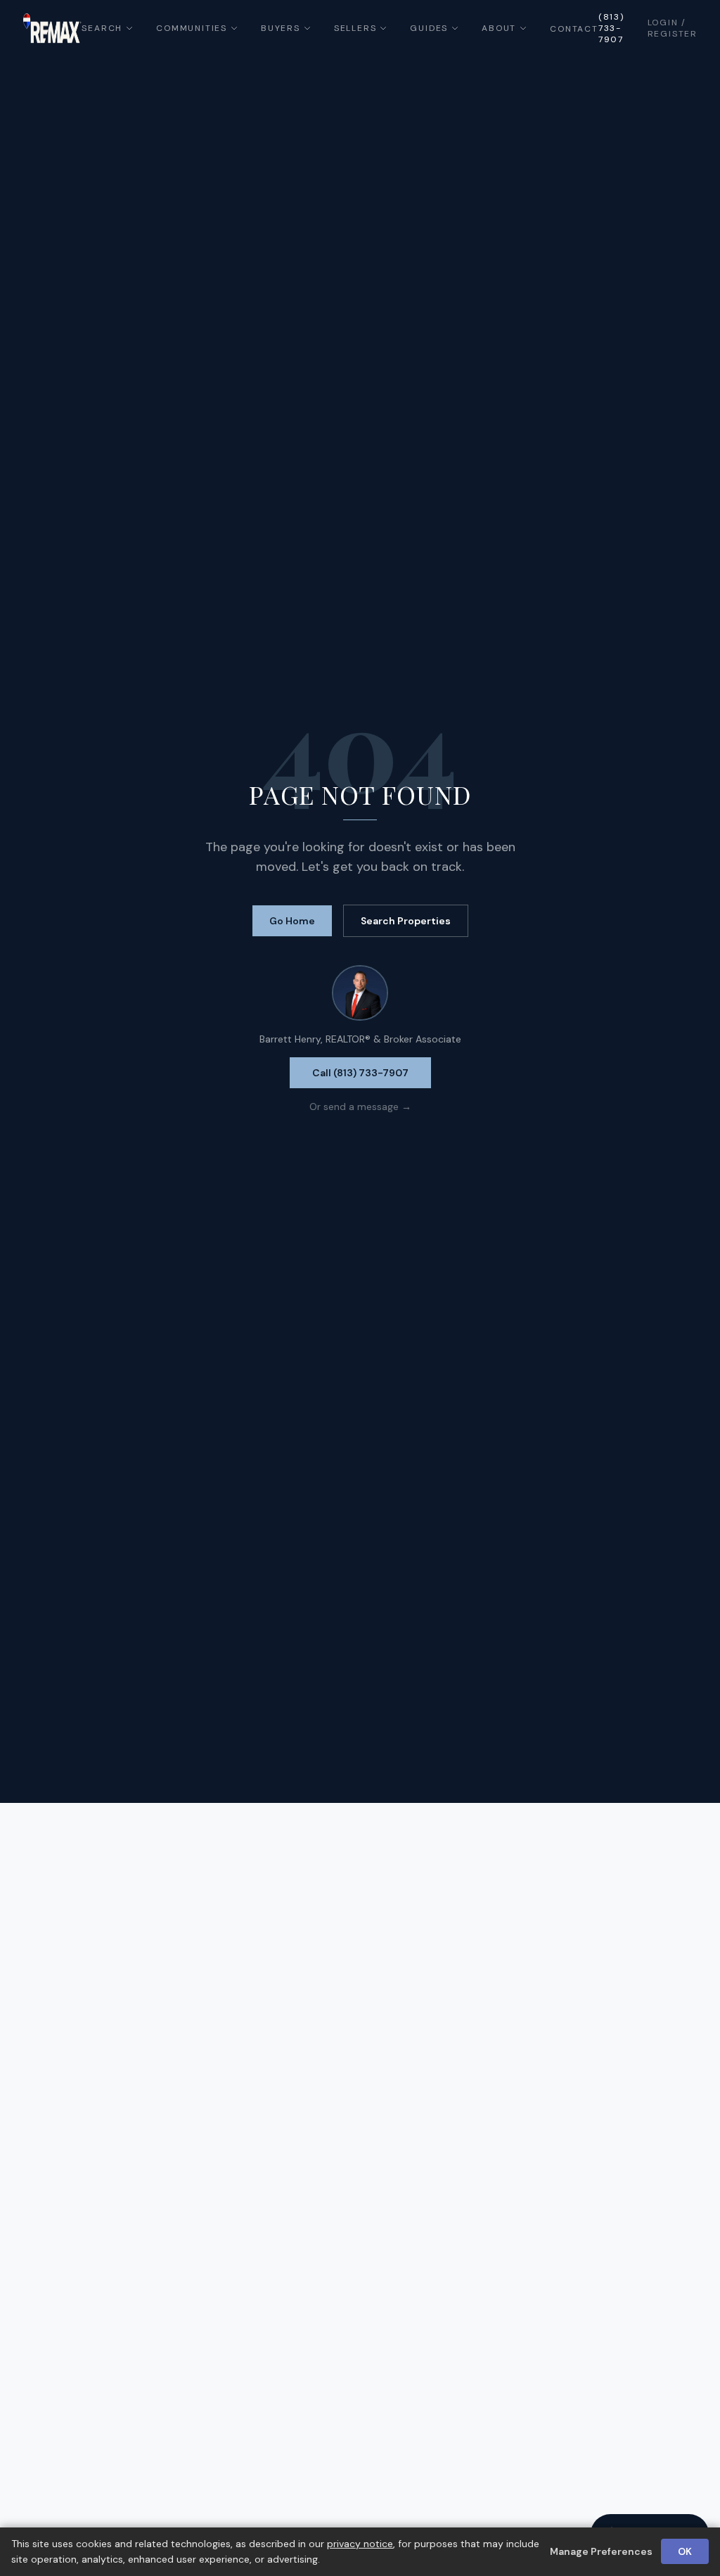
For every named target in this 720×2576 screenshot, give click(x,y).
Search (102, 28)
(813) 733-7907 (611, 28)
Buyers (281, 28)
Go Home (292, 921)
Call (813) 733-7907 (360, 1073)
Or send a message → (360, 1107)
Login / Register (673, 28)
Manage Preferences (601, 2551)
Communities (192, 28)
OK (685, 2551)
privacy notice (360, 2544)
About (499, 28)
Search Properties (406, 921)
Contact (574, 29)
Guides (429, 28)
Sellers (355, 28)
